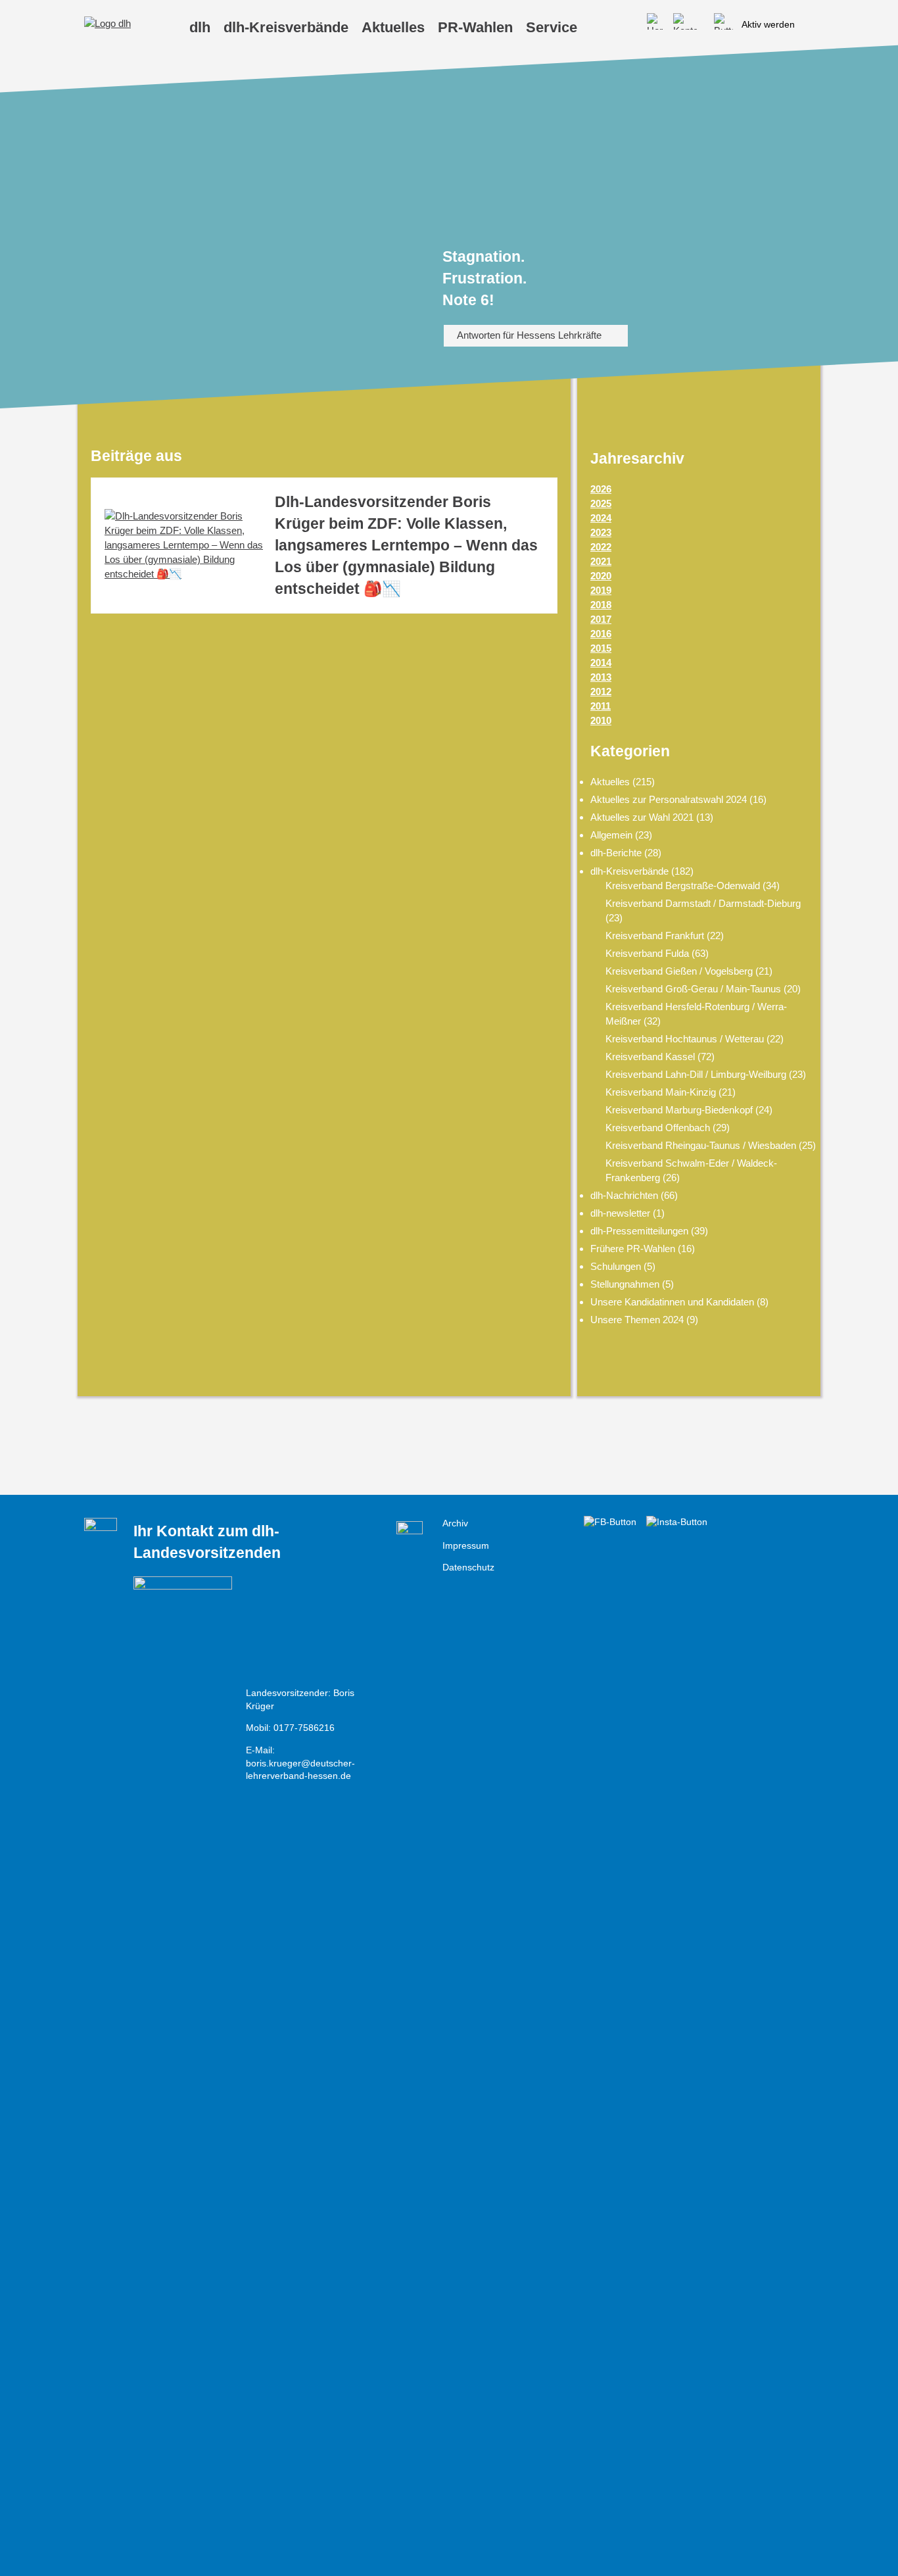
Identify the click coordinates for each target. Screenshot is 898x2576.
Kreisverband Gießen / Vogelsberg (679, 971)
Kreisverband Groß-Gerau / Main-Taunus (693, 989)
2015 (601, 648)
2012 (601, 692)
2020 (601, 576)
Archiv (455, 1523)
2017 (601, 619)
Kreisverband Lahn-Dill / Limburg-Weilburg (696, 1074)
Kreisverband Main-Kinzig (661, 1092)
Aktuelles (610, 782)
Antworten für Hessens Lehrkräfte (529, 335)
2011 (601, 706)
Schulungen (616, 1266)
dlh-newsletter (620, 1213)
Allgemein (611, 835)
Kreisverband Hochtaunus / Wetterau (685, 1039)
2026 (601, 489)
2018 (601, 605)
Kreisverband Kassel (650, 1057)
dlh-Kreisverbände (629, 871)
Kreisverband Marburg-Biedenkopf (679, 1110)
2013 (601, 677)
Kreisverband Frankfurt (655, 936)
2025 (601, 503)
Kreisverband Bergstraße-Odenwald (683, 886)
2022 (601, 547)
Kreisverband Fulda (647, 953)
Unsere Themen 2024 (637, 1320)
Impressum (466, 1546)
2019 (601, 590)
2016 (601, 634)
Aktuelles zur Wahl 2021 (642, 817)
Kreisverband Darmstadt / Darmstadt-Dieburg (703, 903)
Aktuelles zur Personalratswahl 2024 (669, 799)
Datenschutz (468, 1567)
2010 (601, 720)
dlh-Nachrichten (624, 1195)
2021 (601, 561)
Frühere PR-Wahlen (633, 1249)
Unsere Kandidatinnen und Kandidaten (672, 1302)
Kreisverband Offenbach (658, 1128)
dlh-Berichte (616, 853)
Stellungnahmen (625, 1284)
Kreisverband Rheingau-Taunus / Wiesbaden (701, 1145)
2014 (601, 663)
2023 (601, 532)
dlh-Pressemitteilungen (639, 1231)
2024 (601, 518)
